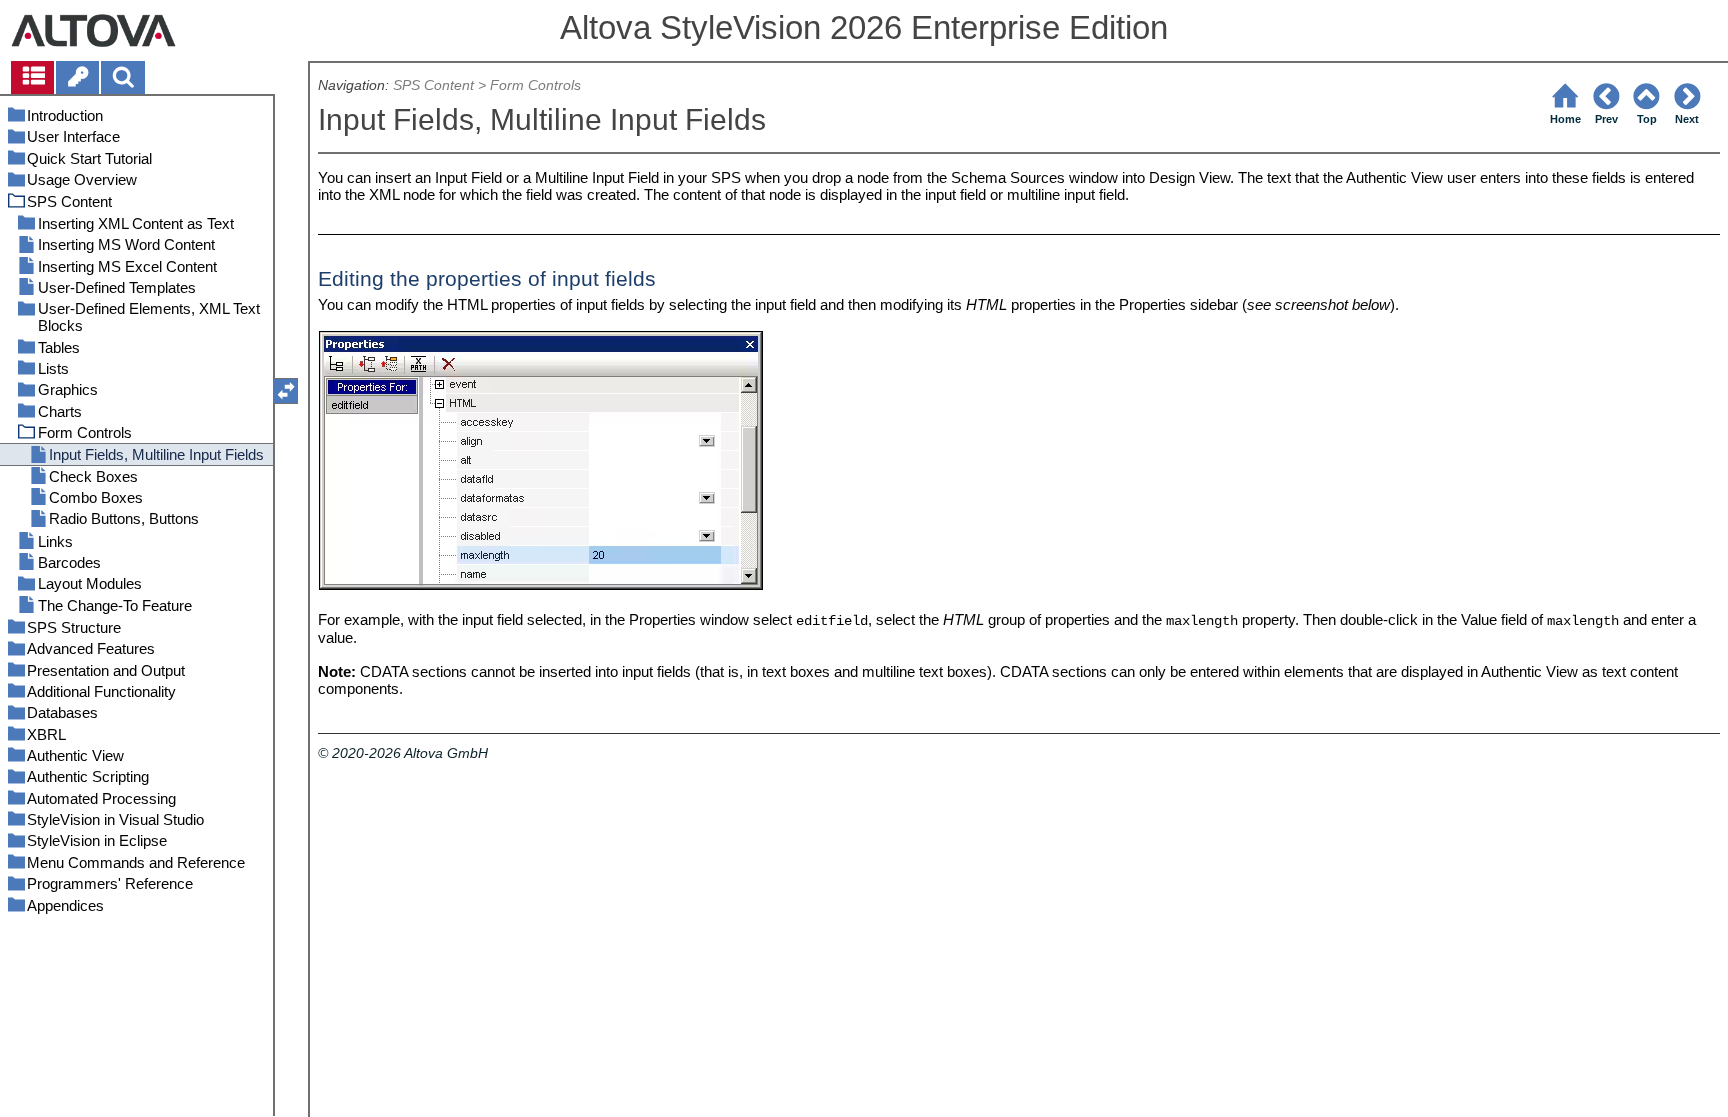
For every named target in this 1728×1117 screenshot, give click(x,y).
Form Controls (535, 85)
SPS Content (433, 85)
